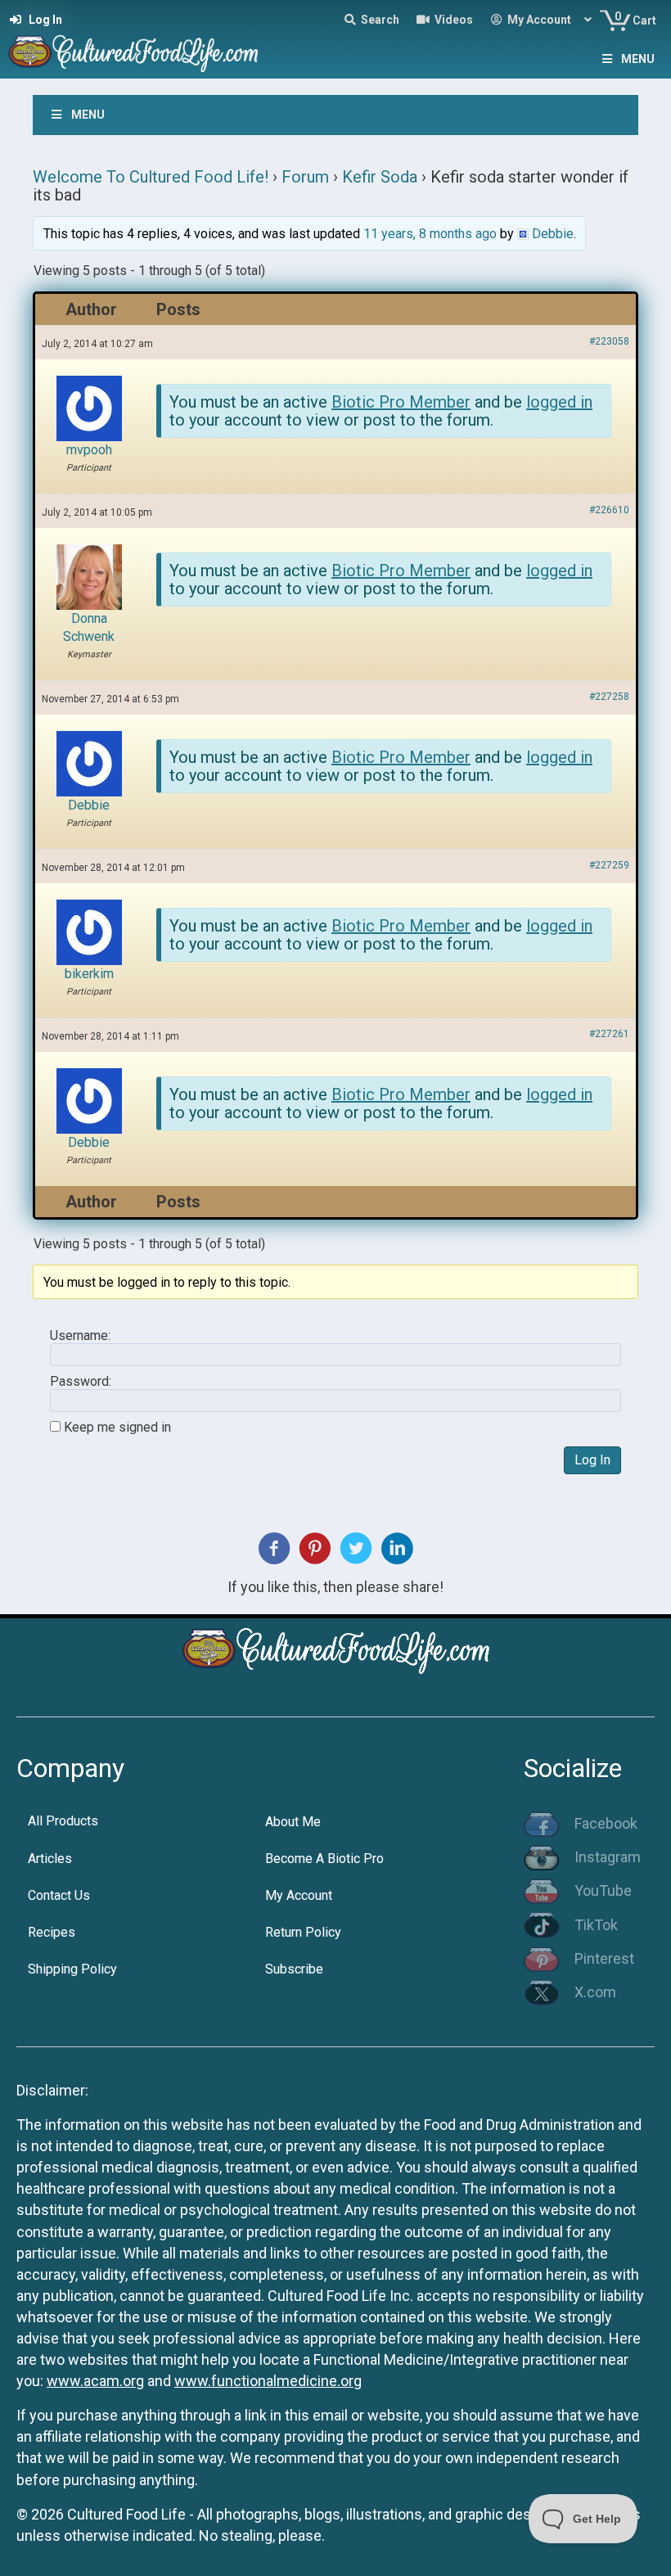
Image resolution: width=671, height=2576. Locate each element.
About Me (293, 1822)
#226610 (609, 510)
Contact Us (59, 1895)
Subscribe (294, 1969)
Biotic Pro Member (401, 402)
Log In (592, 1460)
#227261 (609, 1034)
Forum (305, 177)
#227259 (609, 865)
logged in (559, 402)
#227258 (609, 697)
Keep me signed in (117, 1428)
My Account (299, 1895)
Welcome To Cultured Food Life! (151, 177)
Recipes (52, 1932)
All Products (63, 1821)
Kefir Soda (380, 177)
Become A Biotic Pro (324, 1859)
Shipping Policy (72, 1969)
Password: (81, 1382)
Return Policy (303, 1932)
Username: (80, 1336)
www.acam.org (95, 2381)
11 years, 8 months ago (430, 234)
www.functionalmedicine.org (268, 2381)
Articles (50, 1859)
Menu (638, 59)
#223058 (609, 341)
